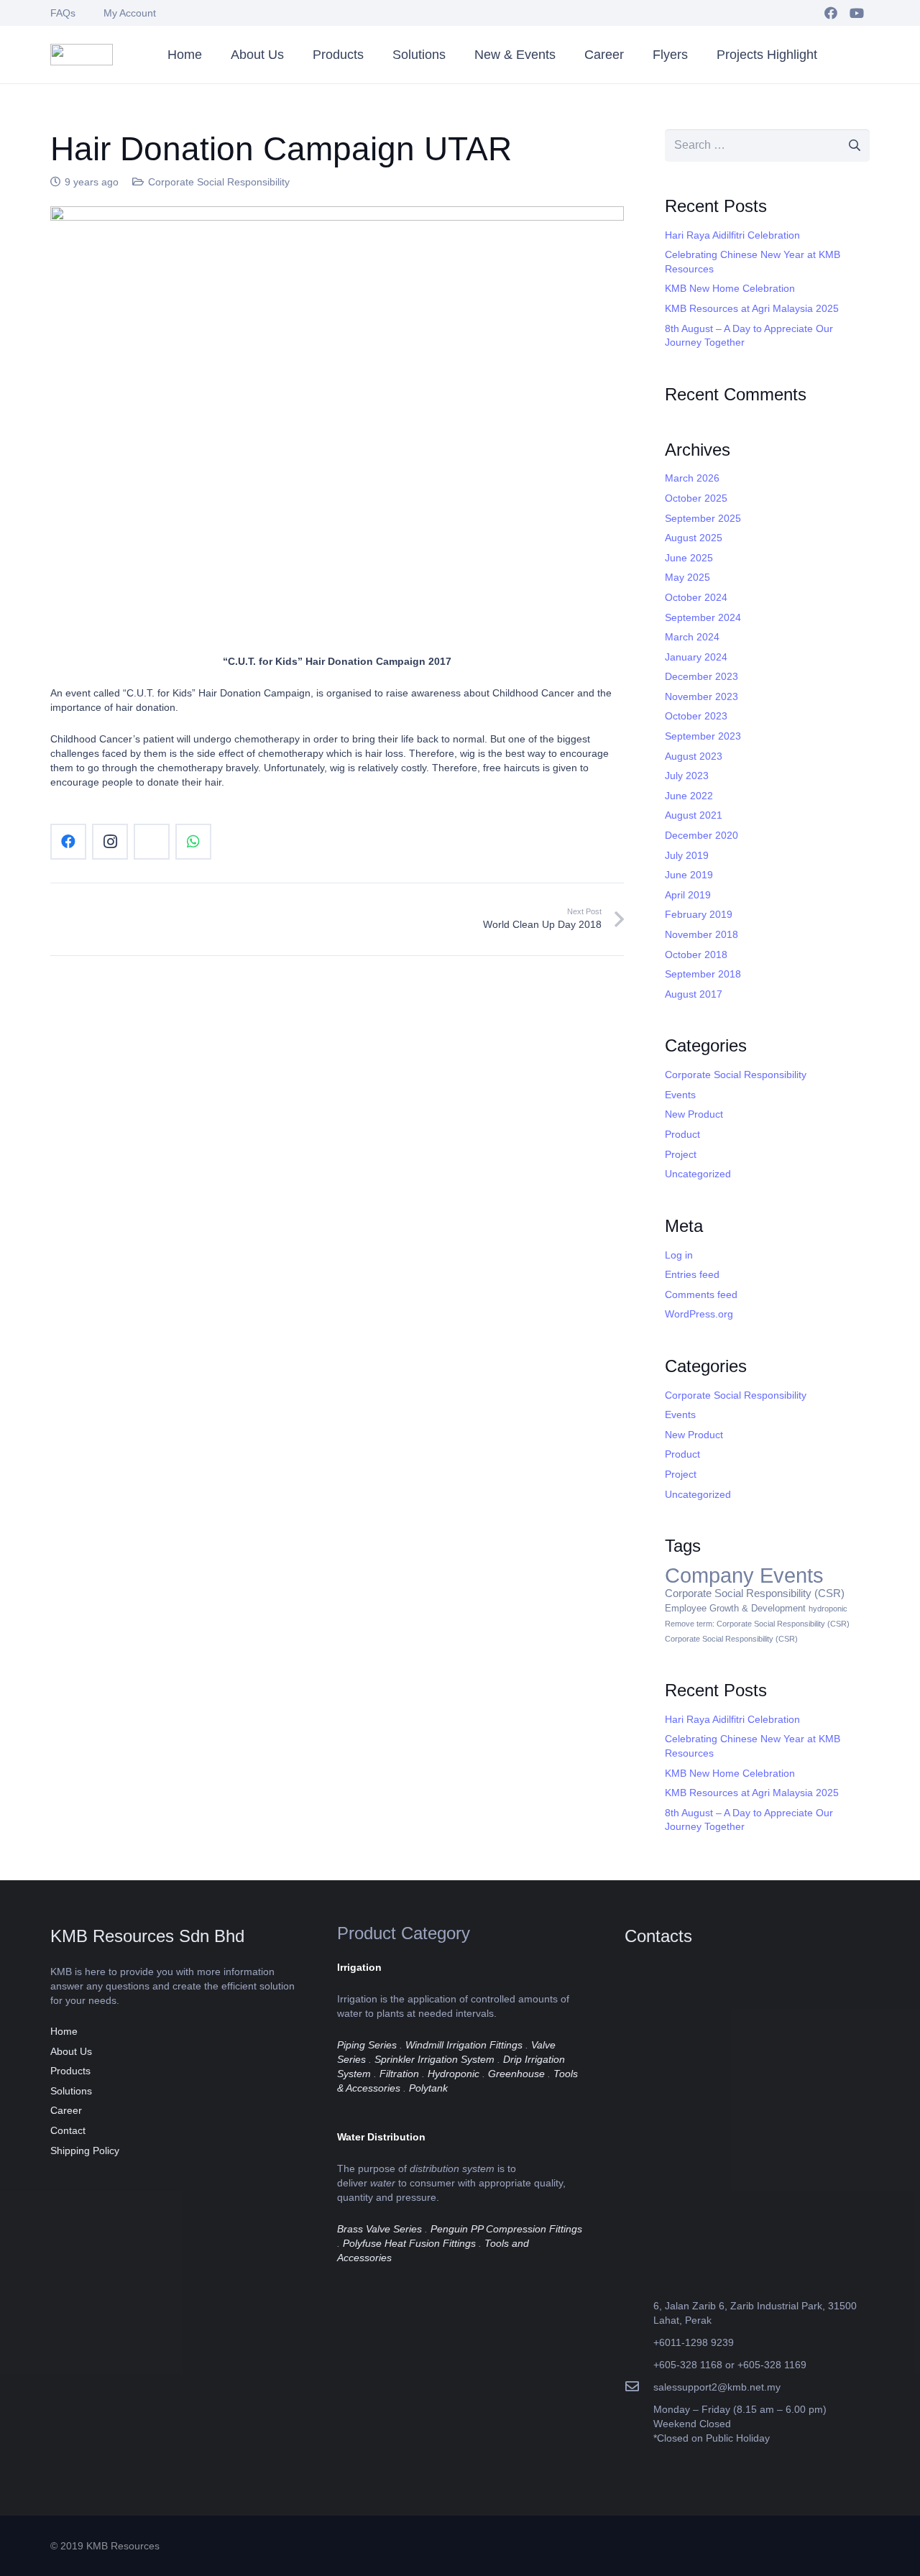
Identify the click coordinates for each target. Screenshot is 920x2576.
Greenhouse (516, 2074)
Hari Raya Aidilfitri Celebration (732, 235)
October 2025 (696, 498)
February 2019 (699, 914)
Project (681, 1154)
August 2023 (694, 756)
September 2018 (703, 974)
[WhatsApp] (193, 842)
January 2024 (696, 657)
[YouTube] (857, 13)
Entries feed (692, 1274)
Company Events (744, 1575)
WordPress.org (699, 1314)
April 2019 (688, 895)
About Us (71, 2051)
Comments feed (701, 1294)
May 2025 (687, 577)
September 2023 (703, 736)
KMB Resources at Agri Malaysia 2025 (752, 308)
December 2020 (701, 835)
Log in (679, 1255)
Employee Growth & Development (735, 1608)
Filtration (399, 2074)
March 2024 (692, 637)
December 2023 (701, 676)
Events (680, 1095)
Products (70, 2071)
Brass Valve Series (379, 2229)
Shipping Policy (85, 2150)
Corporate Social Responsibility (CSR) (755, 1593)
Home (64, 2031)
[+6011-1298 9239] (639, 2342)
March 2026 (692, 478)
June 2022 (689, 796)
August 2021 (694, 815)
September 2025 (703, 518)
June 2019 (689, 875)
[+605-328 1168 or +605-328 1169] (639, 2364)
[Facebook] (831, 13)
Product (682, 1134)
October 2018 (696, 954)
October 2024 (696, 597)
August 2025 (694, 538)
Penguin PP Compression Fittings (506, 2229)
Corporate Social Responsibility (219, 182)
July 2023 (687, 776)
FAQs (63, 13)
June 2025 (689, 558)
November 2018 (701, 934)
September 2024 (703, 617)
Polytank (428, 2088)
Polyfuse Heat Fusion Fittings (409, 2243)
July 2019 (687, 855)
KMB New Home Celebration (730, 288)
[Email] (152, 842)
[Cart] (851, 55)
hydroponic (828, 1609)
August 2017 (694, 994)
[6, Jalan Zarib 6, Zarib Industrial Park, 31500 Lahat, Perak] (639, 2313)
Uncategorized (698, 1174)
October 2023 (696, 716)
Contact (68, 2130)
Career (66, 2110)
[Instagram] (110, 842)
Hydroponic (454, 2074)
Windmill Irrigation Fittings (464, 2045)
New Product (694, 1114)
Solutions (71, 2091)
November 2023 (701, 696)
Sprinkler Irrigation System (434, 2059)
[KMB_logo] (82, 55)
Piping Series (367, 2045)
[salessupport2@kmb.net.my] (639, 2387)
